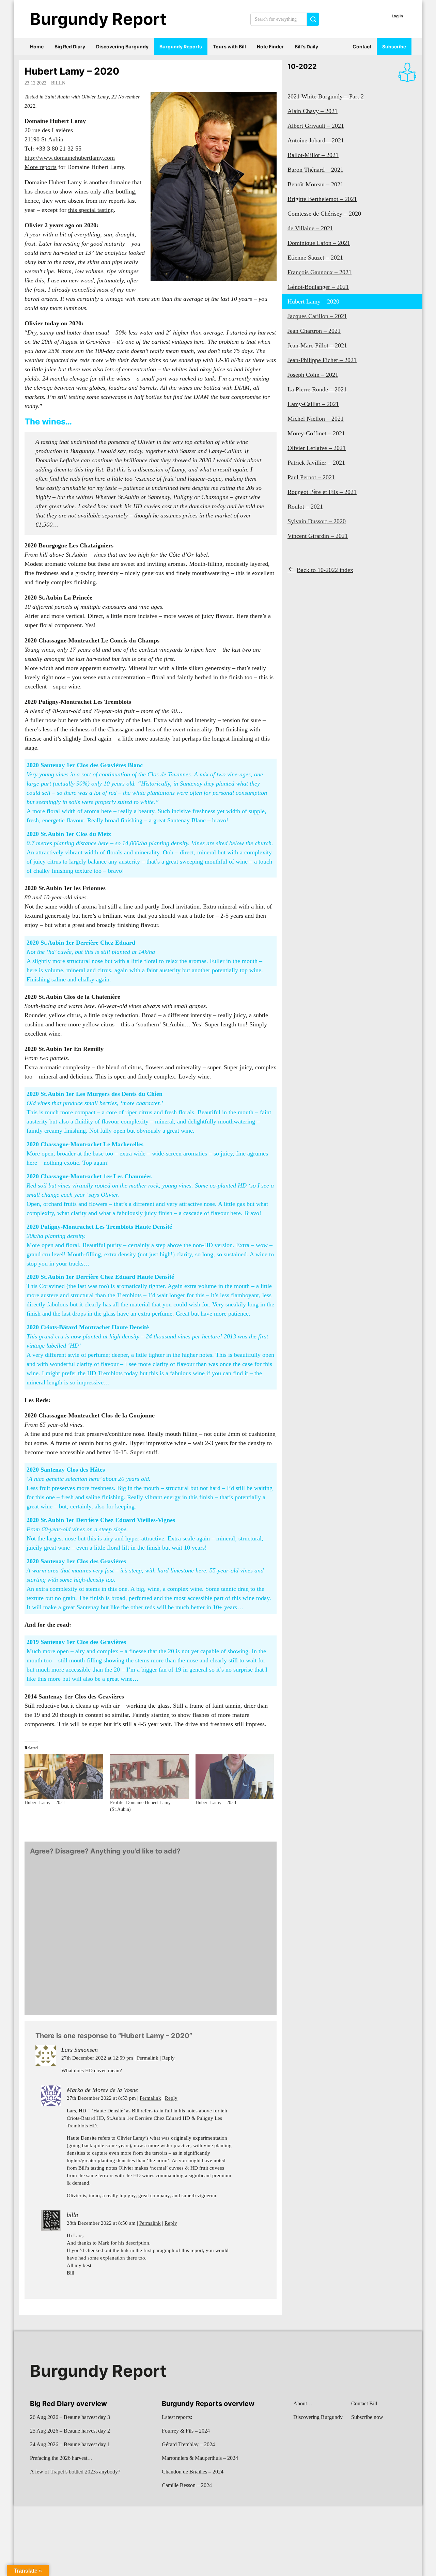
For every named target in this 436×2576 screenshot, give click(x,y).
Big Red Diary (70, 46)
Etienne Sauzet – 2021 (315, 258)
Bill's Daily (306, 46)
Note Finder (270, 46)
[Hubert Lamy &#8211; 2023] (235, 1777)
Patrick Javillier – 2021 (316, 463)
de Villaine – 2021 (310, 228)
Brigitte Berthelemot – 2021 (322, 199)
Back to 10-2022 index (325, 570)
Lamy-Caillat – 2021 (313, 404)
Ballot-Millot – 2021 (313, 155)
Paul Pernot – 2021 (311, 477)
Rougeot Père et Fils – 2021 (322, 492)
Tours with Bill (229, 46)
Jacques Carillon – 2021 (317, 316)
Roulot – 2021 (305, 507)
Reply (168, 2058)
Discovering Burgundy (122, 46)
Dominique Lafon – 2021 (319, 243)
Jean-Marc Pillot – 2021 (317, 345)
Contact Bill (364, 2403)
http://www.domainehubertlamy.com (70, 158)
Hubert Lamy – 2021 (45, 1803)
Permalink (148, 2058)
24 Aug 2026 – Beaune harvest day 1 (70, 2444)
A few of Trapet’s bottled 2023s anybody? (75, 2472)
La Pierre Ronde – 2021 (317, 389)
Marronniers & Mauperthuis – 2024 (200, 2458)
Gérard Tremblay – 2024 (188, 2444)
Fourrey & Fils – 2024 (186, 2431)
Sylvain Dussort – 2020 (317, 521)
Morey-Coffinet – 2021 (316, 433)
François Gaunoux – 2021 (320, 272)
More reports (41, 167)
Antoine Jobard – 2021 (316, 140)
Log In (397, 16)
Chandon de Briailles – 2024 (193, 2472)
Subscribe (394, 46)
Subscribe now (367, 2417)
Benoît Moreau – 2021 (315, 184)
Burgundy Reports (181, 46)
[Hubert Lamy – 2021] (64, 1777)
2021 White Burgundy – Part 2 (326, 96)
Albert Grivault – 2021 (316, 126)
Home (37, 46)
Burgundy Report (98, 19)
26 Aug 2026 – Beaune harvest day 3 (70, 2417)
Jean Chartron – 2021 (314, 331)
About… (303, 2403)
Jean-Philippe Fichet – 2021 (322, 360)
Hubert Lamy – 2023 (216, 1803)
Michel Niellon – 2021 (316, 419)
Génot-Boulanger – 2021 (318, 287)
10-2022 (302, 66)
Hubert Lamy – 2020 (72, 71)
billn (58, 83)
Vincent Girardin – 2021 (318, 536)
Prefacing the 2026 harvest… (61, 2458)
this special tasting (91, 210)
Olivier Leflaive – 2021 (317, 448)
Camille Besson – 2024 (187, 2485)
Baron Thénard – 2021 (315, 170)
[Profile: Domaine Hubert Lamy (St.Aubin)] (149, 1777)
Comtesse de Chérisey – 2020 (324, 214)
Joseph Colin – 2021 (313, 375)
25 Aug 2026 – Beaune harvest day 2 (70, 2431)
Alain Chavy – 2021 (313, 111)
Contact (362, 46)
